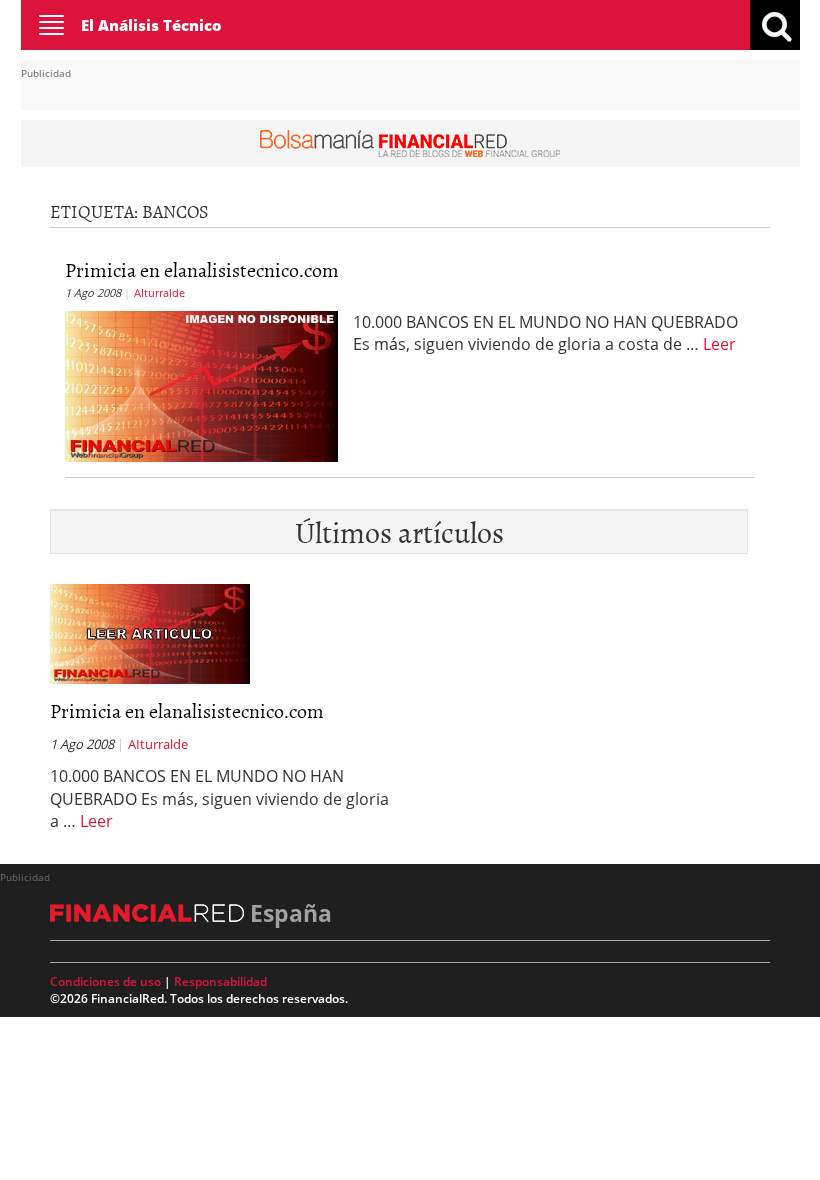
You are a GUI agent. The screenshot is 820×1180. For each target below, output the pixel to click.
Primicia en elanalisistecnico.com (202, 269)
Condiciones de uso (105, 981)
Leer (719, 344)
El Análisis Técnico (151, 25)
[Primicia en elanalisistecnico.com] (201, 384)
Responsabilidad (220, 981)
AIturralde (159, 292)
